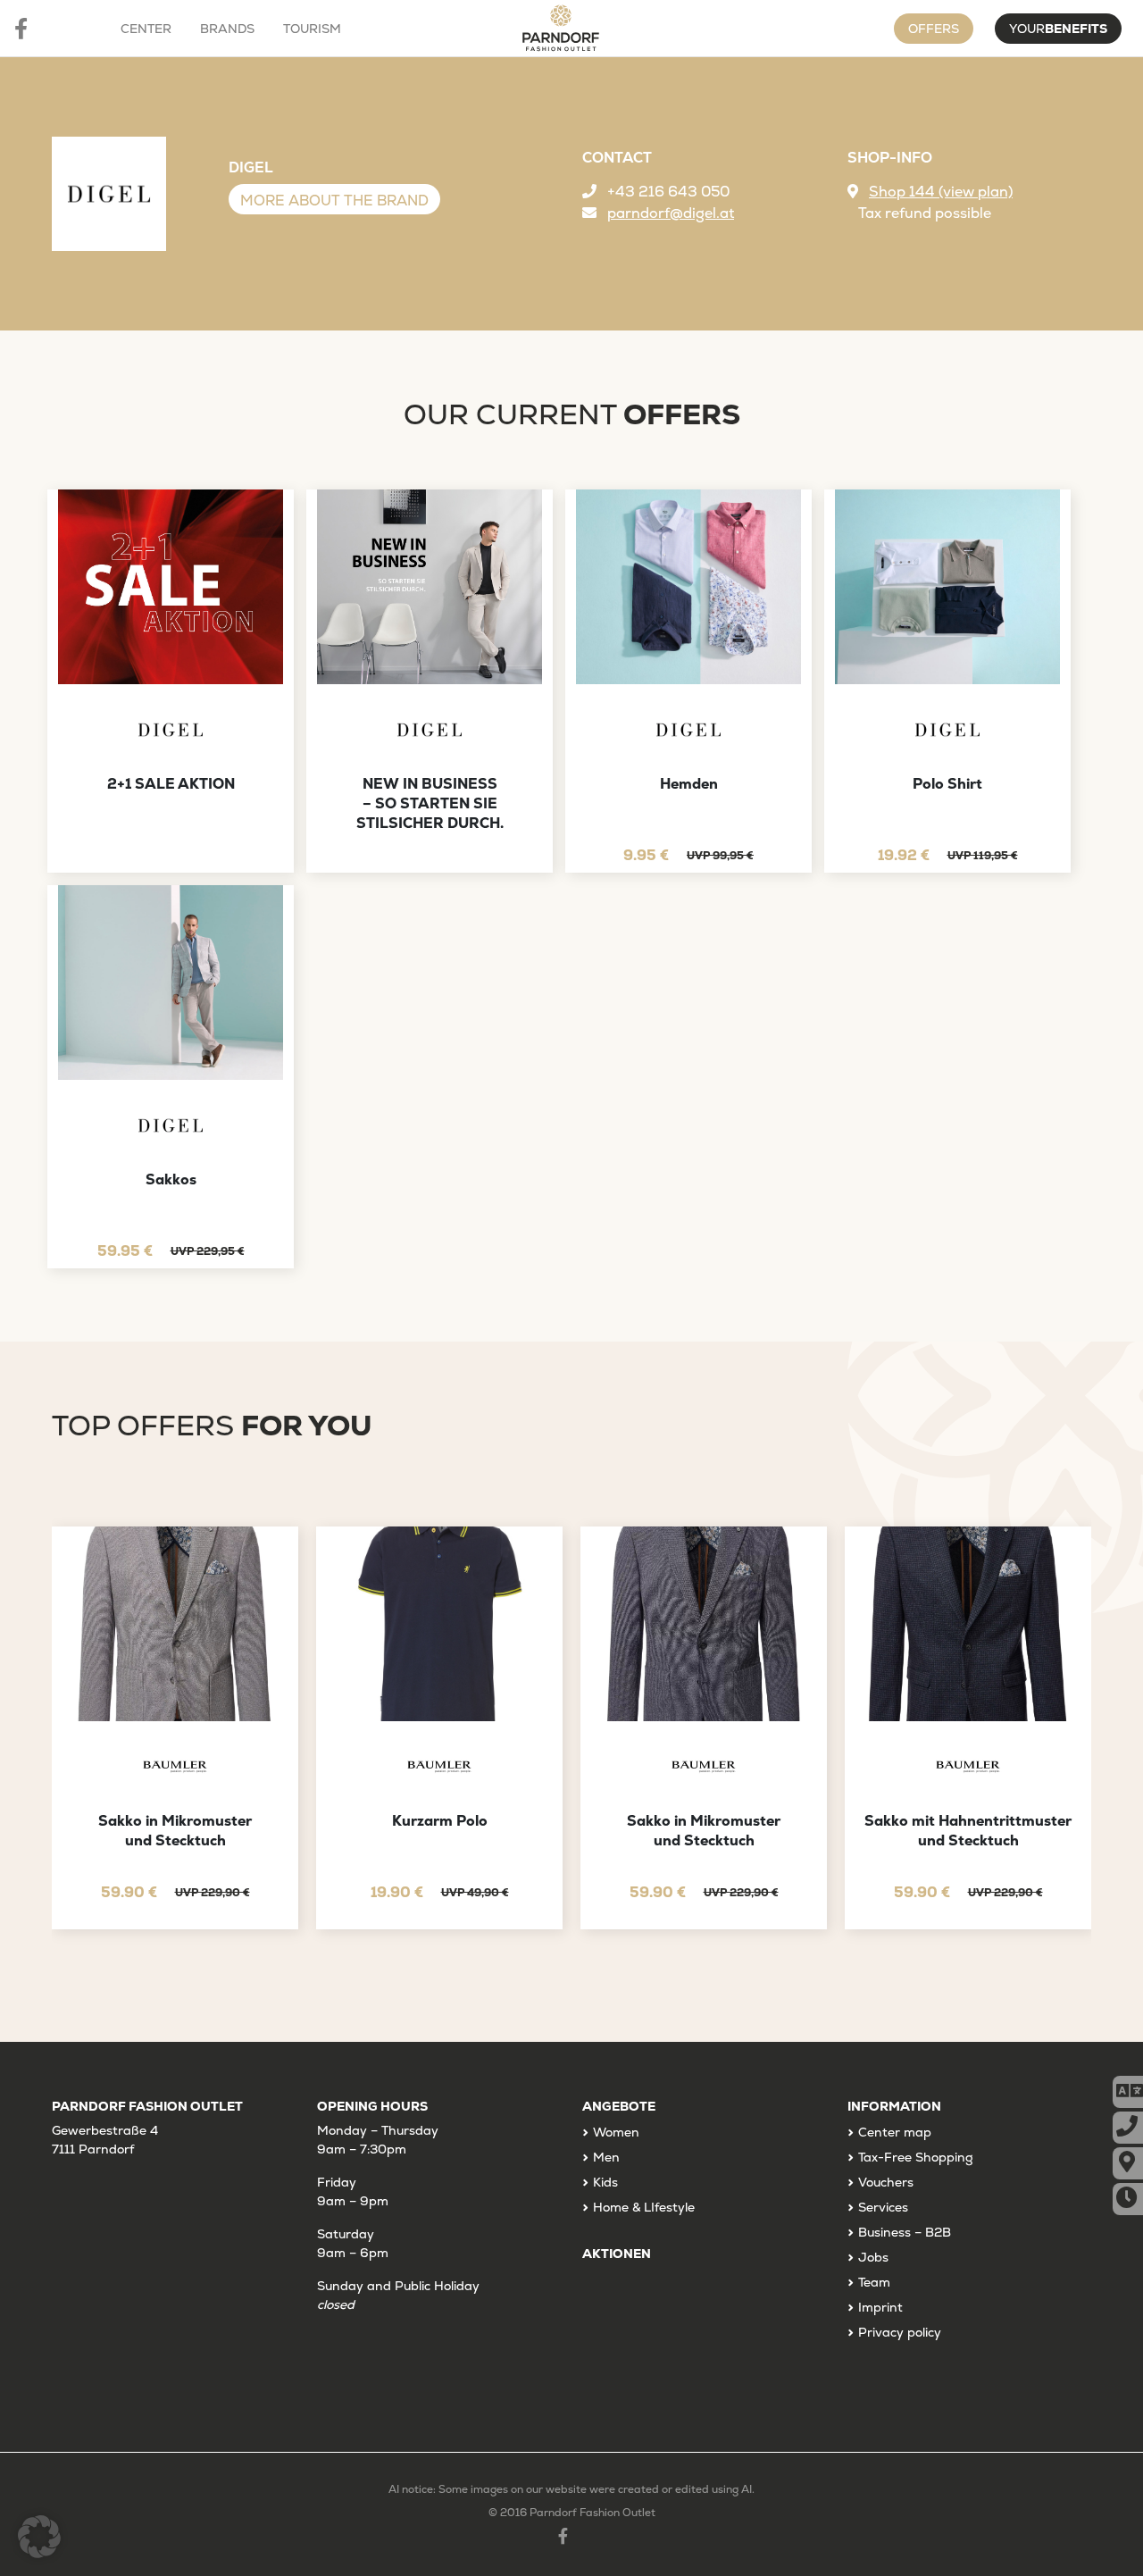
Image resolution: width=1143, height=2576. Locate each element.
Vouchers (886, 2182)
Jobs (873, 2257)
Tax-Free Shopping (916, 2157)
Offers (934, 29)
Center (146, 29)
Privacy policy (900, 2332)
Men (606, 2157)
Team (874, 2282)
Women (616, 2132)
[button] (39, 2537)
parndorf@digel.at (671, 213)
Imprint (880, 2307)
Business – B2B (905, 2232)
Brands (227, 29)
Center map (895, 2132)
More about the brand (334, 201)
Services (883, 2207)
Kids (605, 2182)
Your (1058, 29)
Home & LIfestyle (644, 2207)
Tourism (312, 29)
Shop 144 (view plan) (941, 192)
